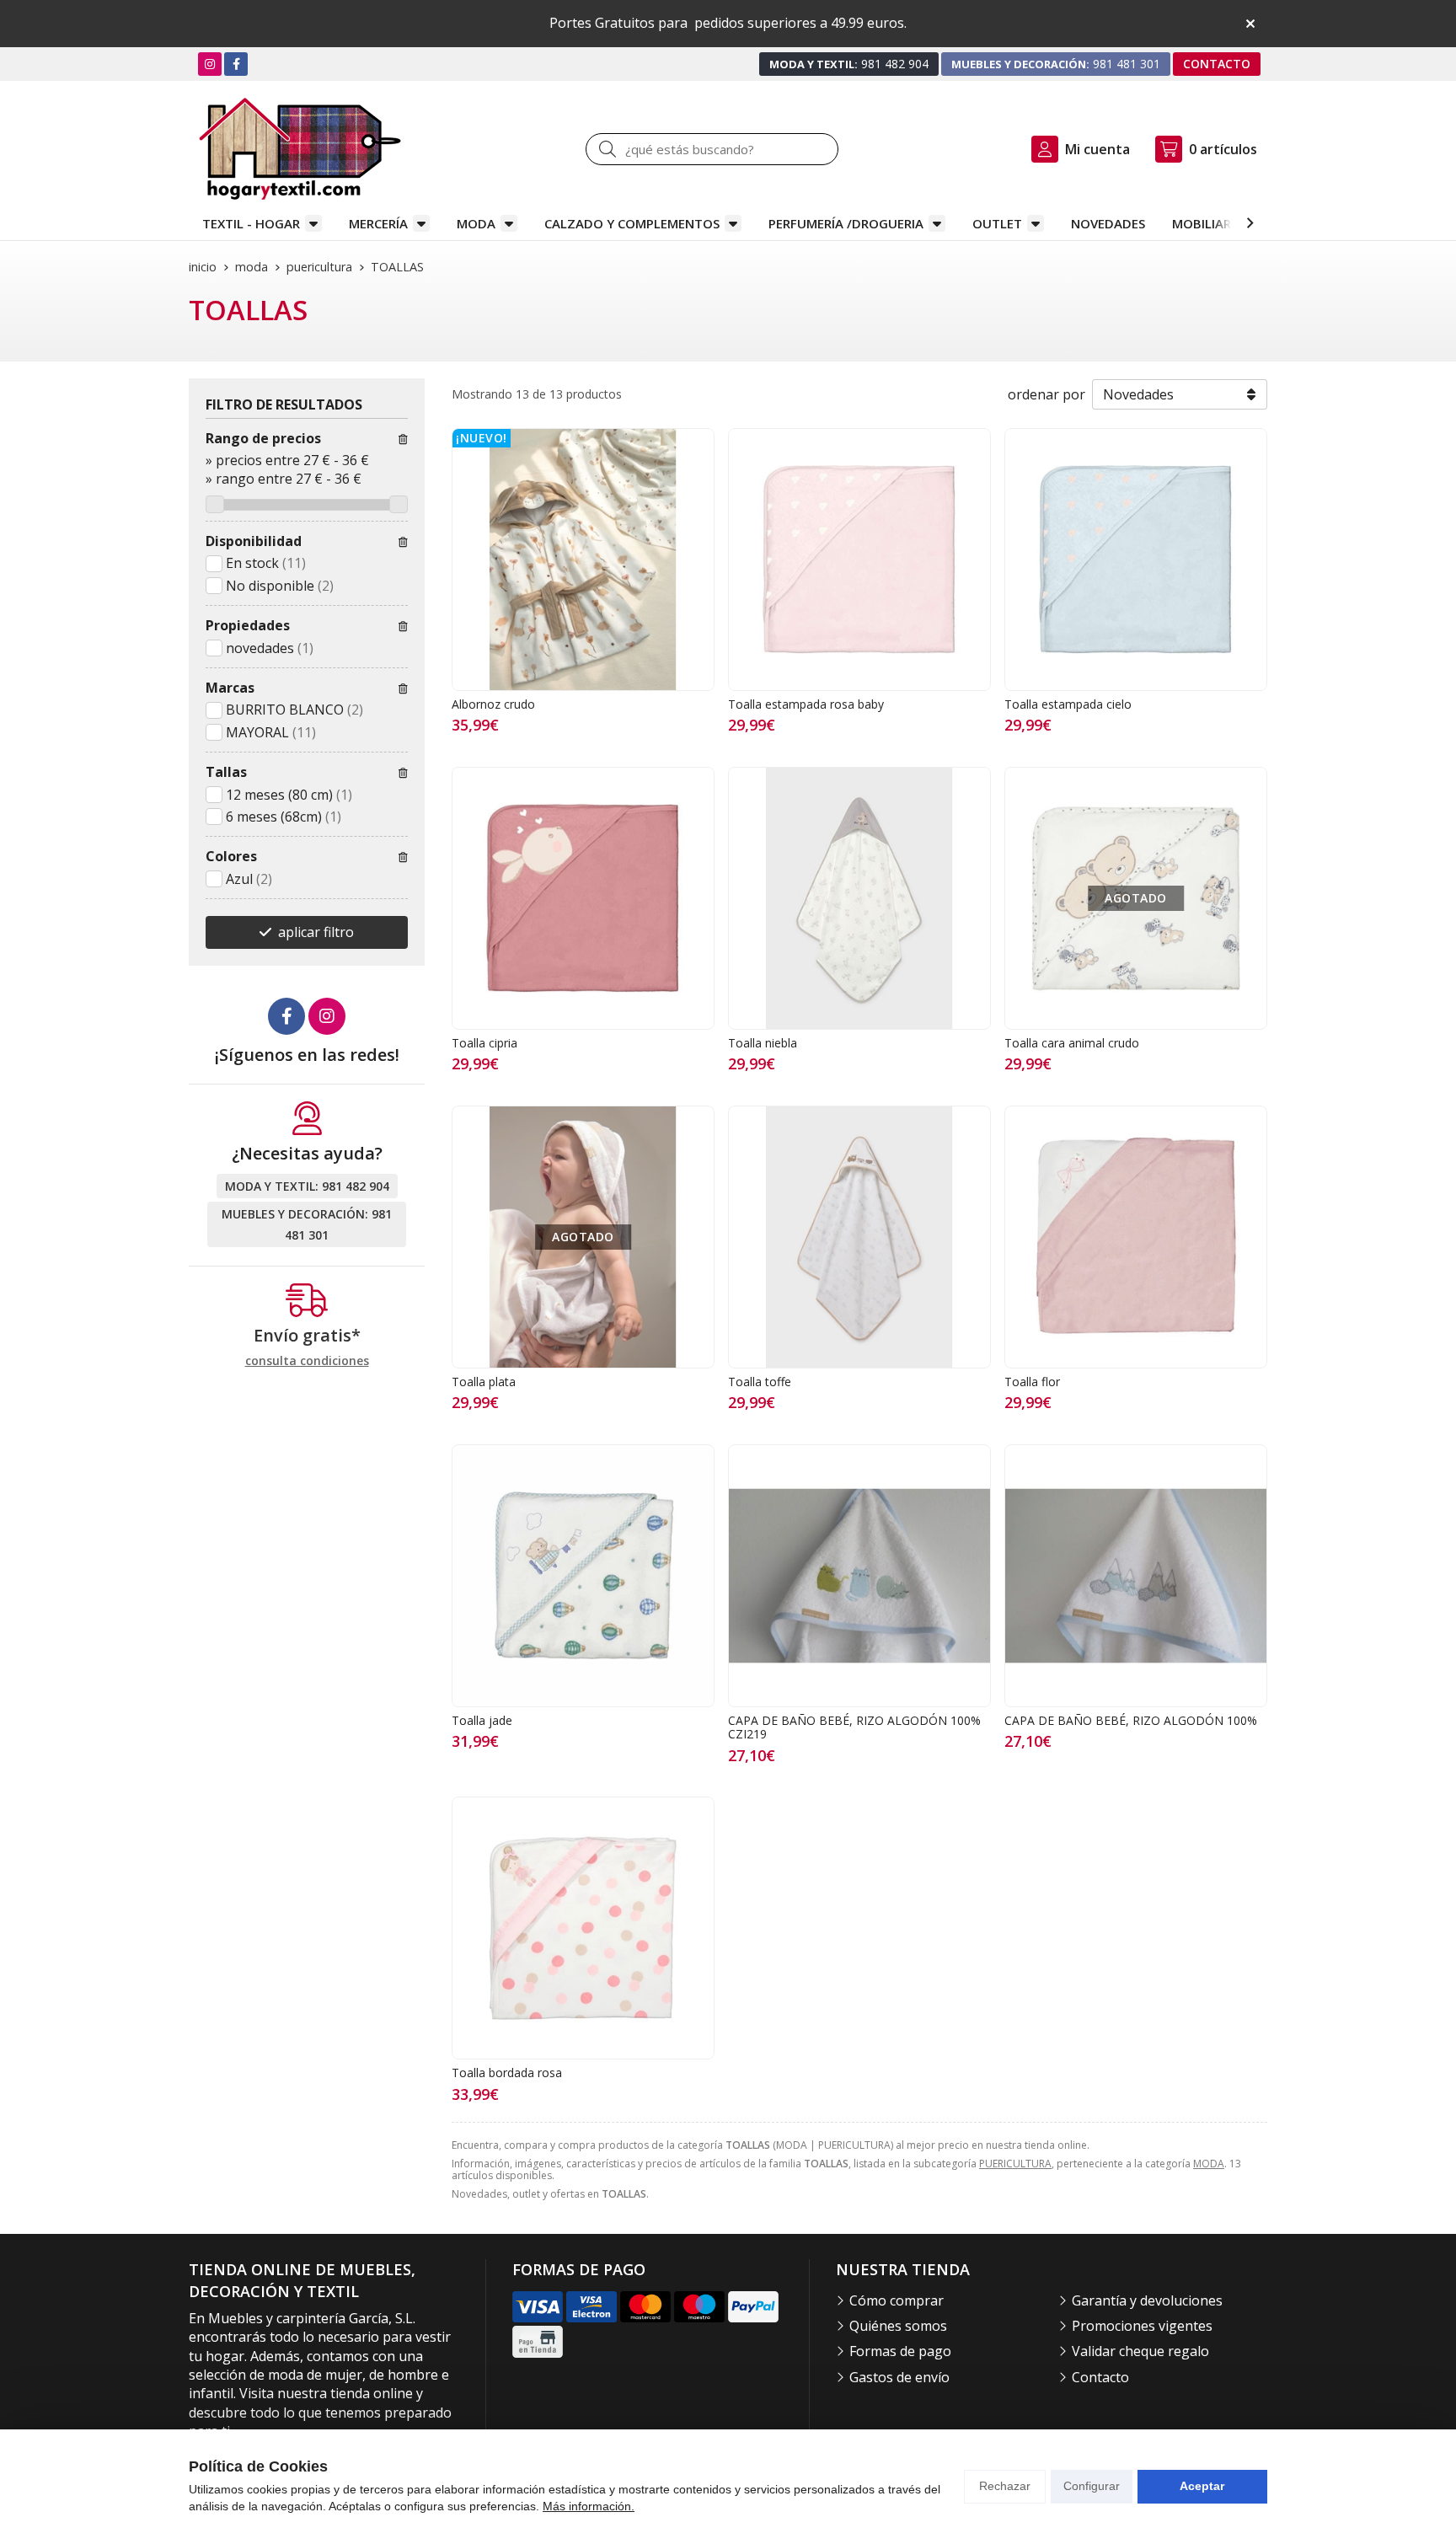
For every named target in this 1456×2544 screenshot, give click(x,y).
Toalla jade (482, 1720)
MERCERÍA (378, 223)
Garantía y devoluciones (1147, 2300)
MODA (476, 223)
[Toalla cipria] (583, 898)
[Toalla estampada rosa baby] (859, 560)
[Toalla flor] (1136, 1237)
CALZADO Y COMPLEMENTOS (632, 223)
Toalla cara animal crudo (1072, 1043)
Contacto (1100, 2377)
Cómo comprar (897, 2300)
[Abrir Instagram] (210, 64)
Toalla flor (1032, 1382)
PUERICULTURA (1015, 2164)
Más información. (589, 2506)
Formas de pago (900, 2351)
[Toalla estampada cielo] (1136, 560)
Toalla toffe (760, 1382)
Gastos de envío (899, 2377)
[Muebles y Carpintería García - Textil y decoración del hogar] (300, 149)
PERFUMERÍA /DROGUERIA (846, 223)
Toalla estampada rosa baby (806, 704)
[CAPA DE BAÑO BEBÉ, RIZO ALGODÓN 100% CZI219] (859, 1576)
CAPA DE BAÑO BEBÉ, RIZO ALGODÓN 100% (1131, 1720)
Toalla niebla (763, 1043)
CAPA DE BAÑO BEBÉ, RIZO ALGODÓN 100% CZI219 (854, 1727)
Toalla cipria (484, 1043)
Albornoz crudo (493, 704)
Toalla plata (484, 1382)
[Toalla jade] (583, 1576)
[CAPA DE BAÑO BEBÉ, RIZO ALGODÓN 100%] (1136, 1576)
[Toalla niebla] (859, 898)
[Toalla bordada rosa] (583, 1928)
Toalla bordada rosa (507, 2073)
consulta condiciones (307, 1361)
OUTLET (997, 223)
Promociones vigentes (1142, 2326)
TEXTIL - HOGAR (251, 223)
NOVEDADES (1108, 223)
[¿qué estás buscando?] (712, 149)
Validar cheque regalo (1140, 2351)
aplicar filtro (316, 932)
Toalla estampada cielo (1068, 704)
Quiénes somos (898, 2326)
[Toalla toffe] (859, 1237)
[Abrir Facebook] (236, 64)
